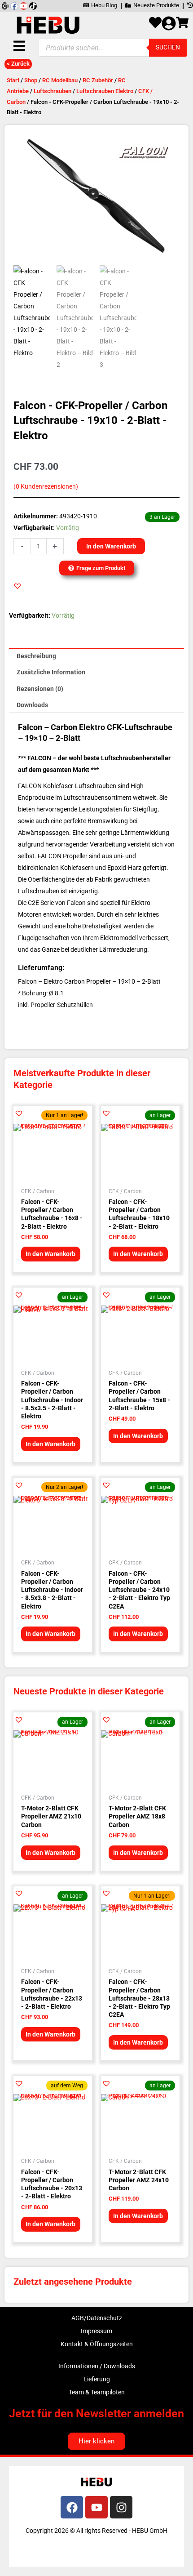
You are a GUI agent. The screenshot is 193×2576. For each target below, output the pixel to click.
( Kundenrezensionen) (46, 487)
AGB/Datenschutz (97, 2318)
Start (13, 80)
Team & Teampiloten (97, 2392)
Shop (31, 80)
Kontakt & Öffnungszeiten (97, 2344)
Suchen (168, 47)
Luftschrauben (53, 91)
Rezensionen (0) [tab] (40, 689)
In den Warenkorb (111, 546)
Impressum (96, 2331)
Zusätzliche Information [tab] (51, 672)
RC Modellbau (60, 80)
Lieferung (97, 2379)
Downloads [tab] (32, 705)
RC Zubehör (98, 80)
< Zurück (18, 64)
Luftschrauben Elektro (105, 91)
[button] (18, 586)
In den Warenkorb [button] (50, 1254)
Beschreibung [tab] (36, 656)
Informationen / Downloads (97, 2366)
